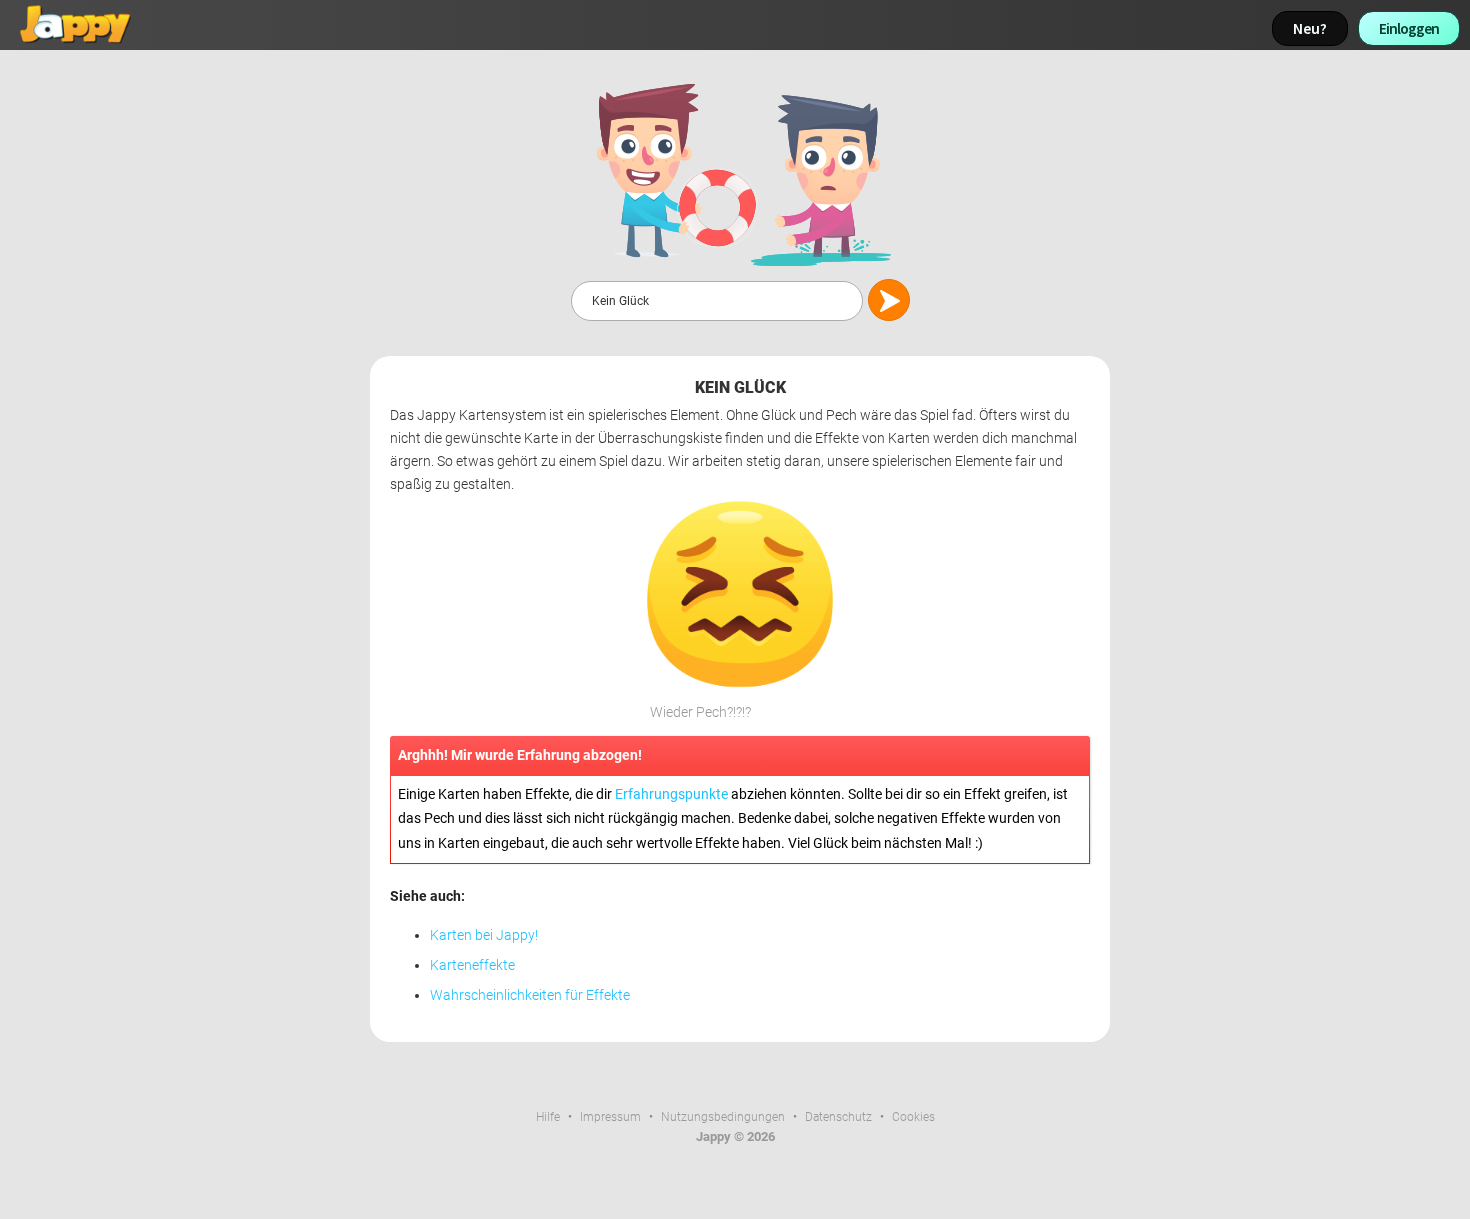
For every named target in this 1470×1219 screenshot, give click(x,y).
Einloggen (1409, 28)
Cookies (913, 1117)
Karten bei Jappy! (484, 935)
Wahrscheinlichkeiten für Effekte (530, 995)
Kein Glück (740, 387)
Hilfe (548, 1117)
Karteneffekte (472, 965)
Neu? (1310, 28)
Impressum (610, 1117)
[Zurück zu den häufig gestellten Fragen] (740, 173)
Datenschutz (838, 1117)
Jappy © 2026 (735, 1136)
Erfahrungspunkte (671, 794)
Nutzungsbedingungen (723, 1117)
